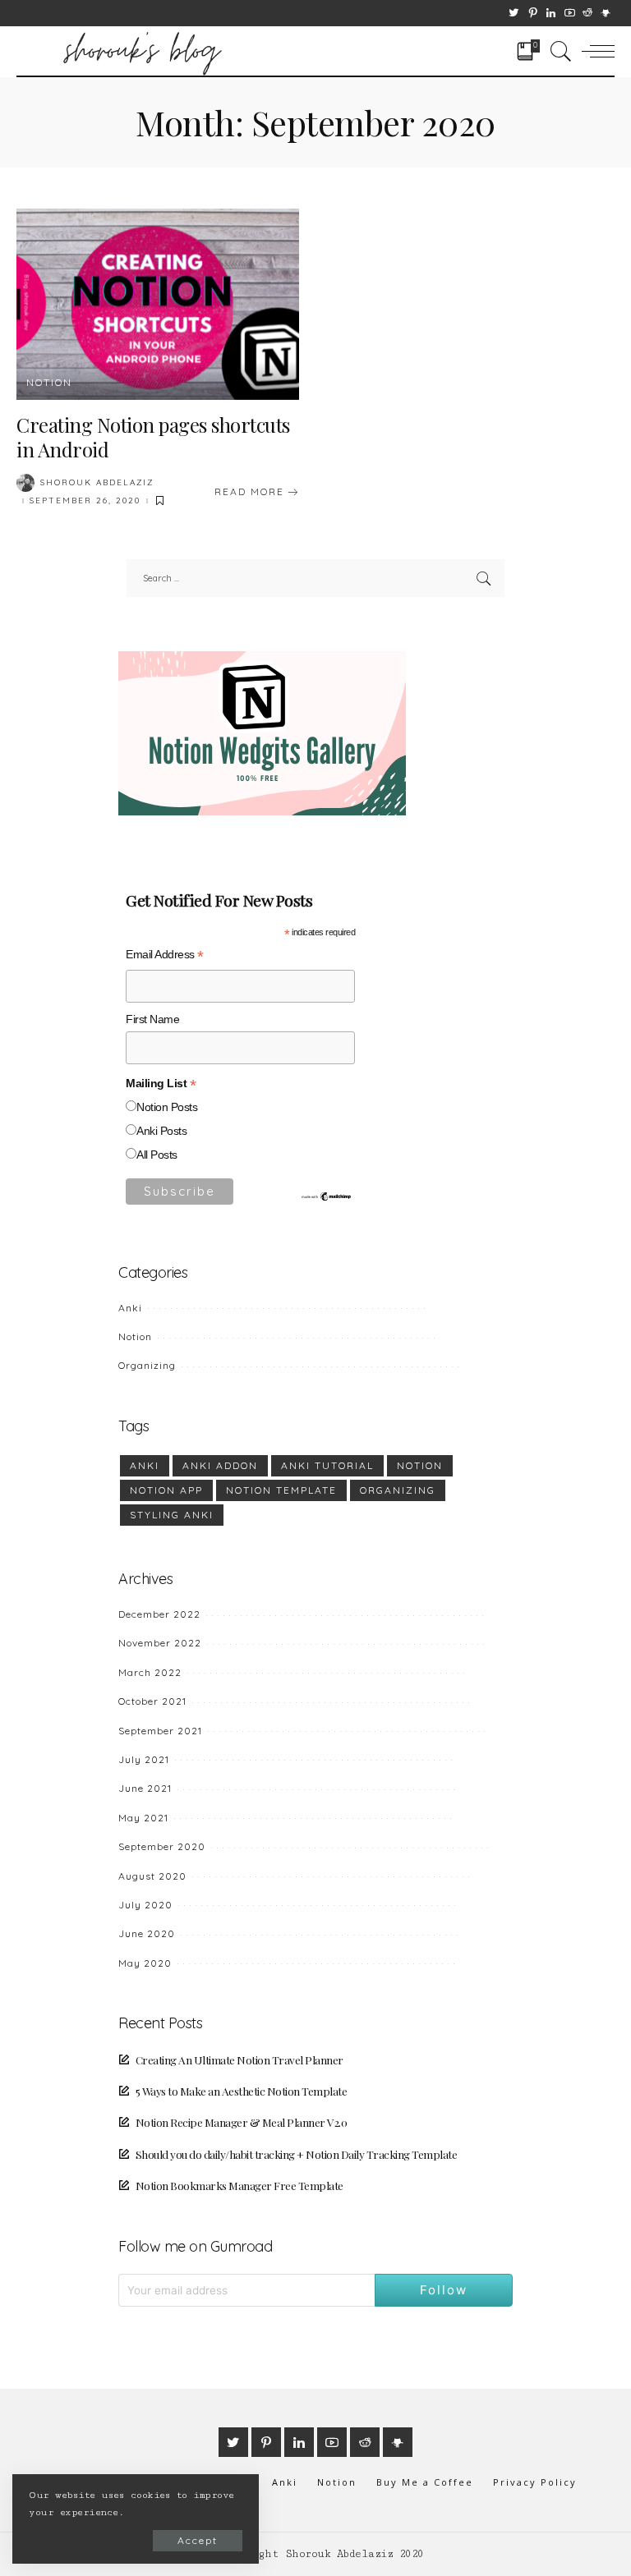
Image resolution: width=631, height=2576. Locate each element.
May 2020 (145, 1963)
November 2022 (160, 1643)
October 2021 (152, 1701)
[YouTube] (570, 13)
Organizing (147, 1365)
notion (420, 1465)
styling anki (172, 1515)
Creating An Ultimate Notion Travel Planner (240, 2059)
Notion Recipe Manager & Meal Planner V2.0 (241, 2122)
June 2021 (145, 1788)
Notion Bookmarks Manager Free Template (240, 2185)
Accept (198, 2540)
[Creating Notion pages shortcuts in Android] (158, 304)
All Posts (157, 1155)
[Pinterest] (533, 13)
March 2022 (150, 1672)
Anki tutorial (327, 1465)
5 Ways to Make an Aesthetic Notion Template (241, 2091)
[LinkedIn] (551, 13)
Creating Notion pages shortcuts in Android (153, 437)
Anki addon (220, 1465)
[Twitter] (514, 13)
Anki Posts (161, 1131)
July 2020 (145, 1905)
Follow (444, 2290)
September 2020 (162, 1846)
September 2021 (160, 1731)
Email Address (165, 957)
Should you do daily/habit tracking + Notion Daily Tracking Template (296, 2154)
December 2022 (159, 1614)
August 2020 (152, 1876)
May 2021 (143, 1818)
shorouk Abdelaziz (97, 483)
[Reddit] (587, 13)
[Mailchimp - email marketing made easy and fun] (327, 1196)
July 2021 (144, 1759)
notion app (166, 1490)
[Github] (606, 13)
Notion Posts (167, 1107)
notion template (281, 1490)
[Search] (557, 51)
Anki (130, 1308)
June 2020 (147, 1933)
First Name (152, 1019)
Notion (49, 383)
